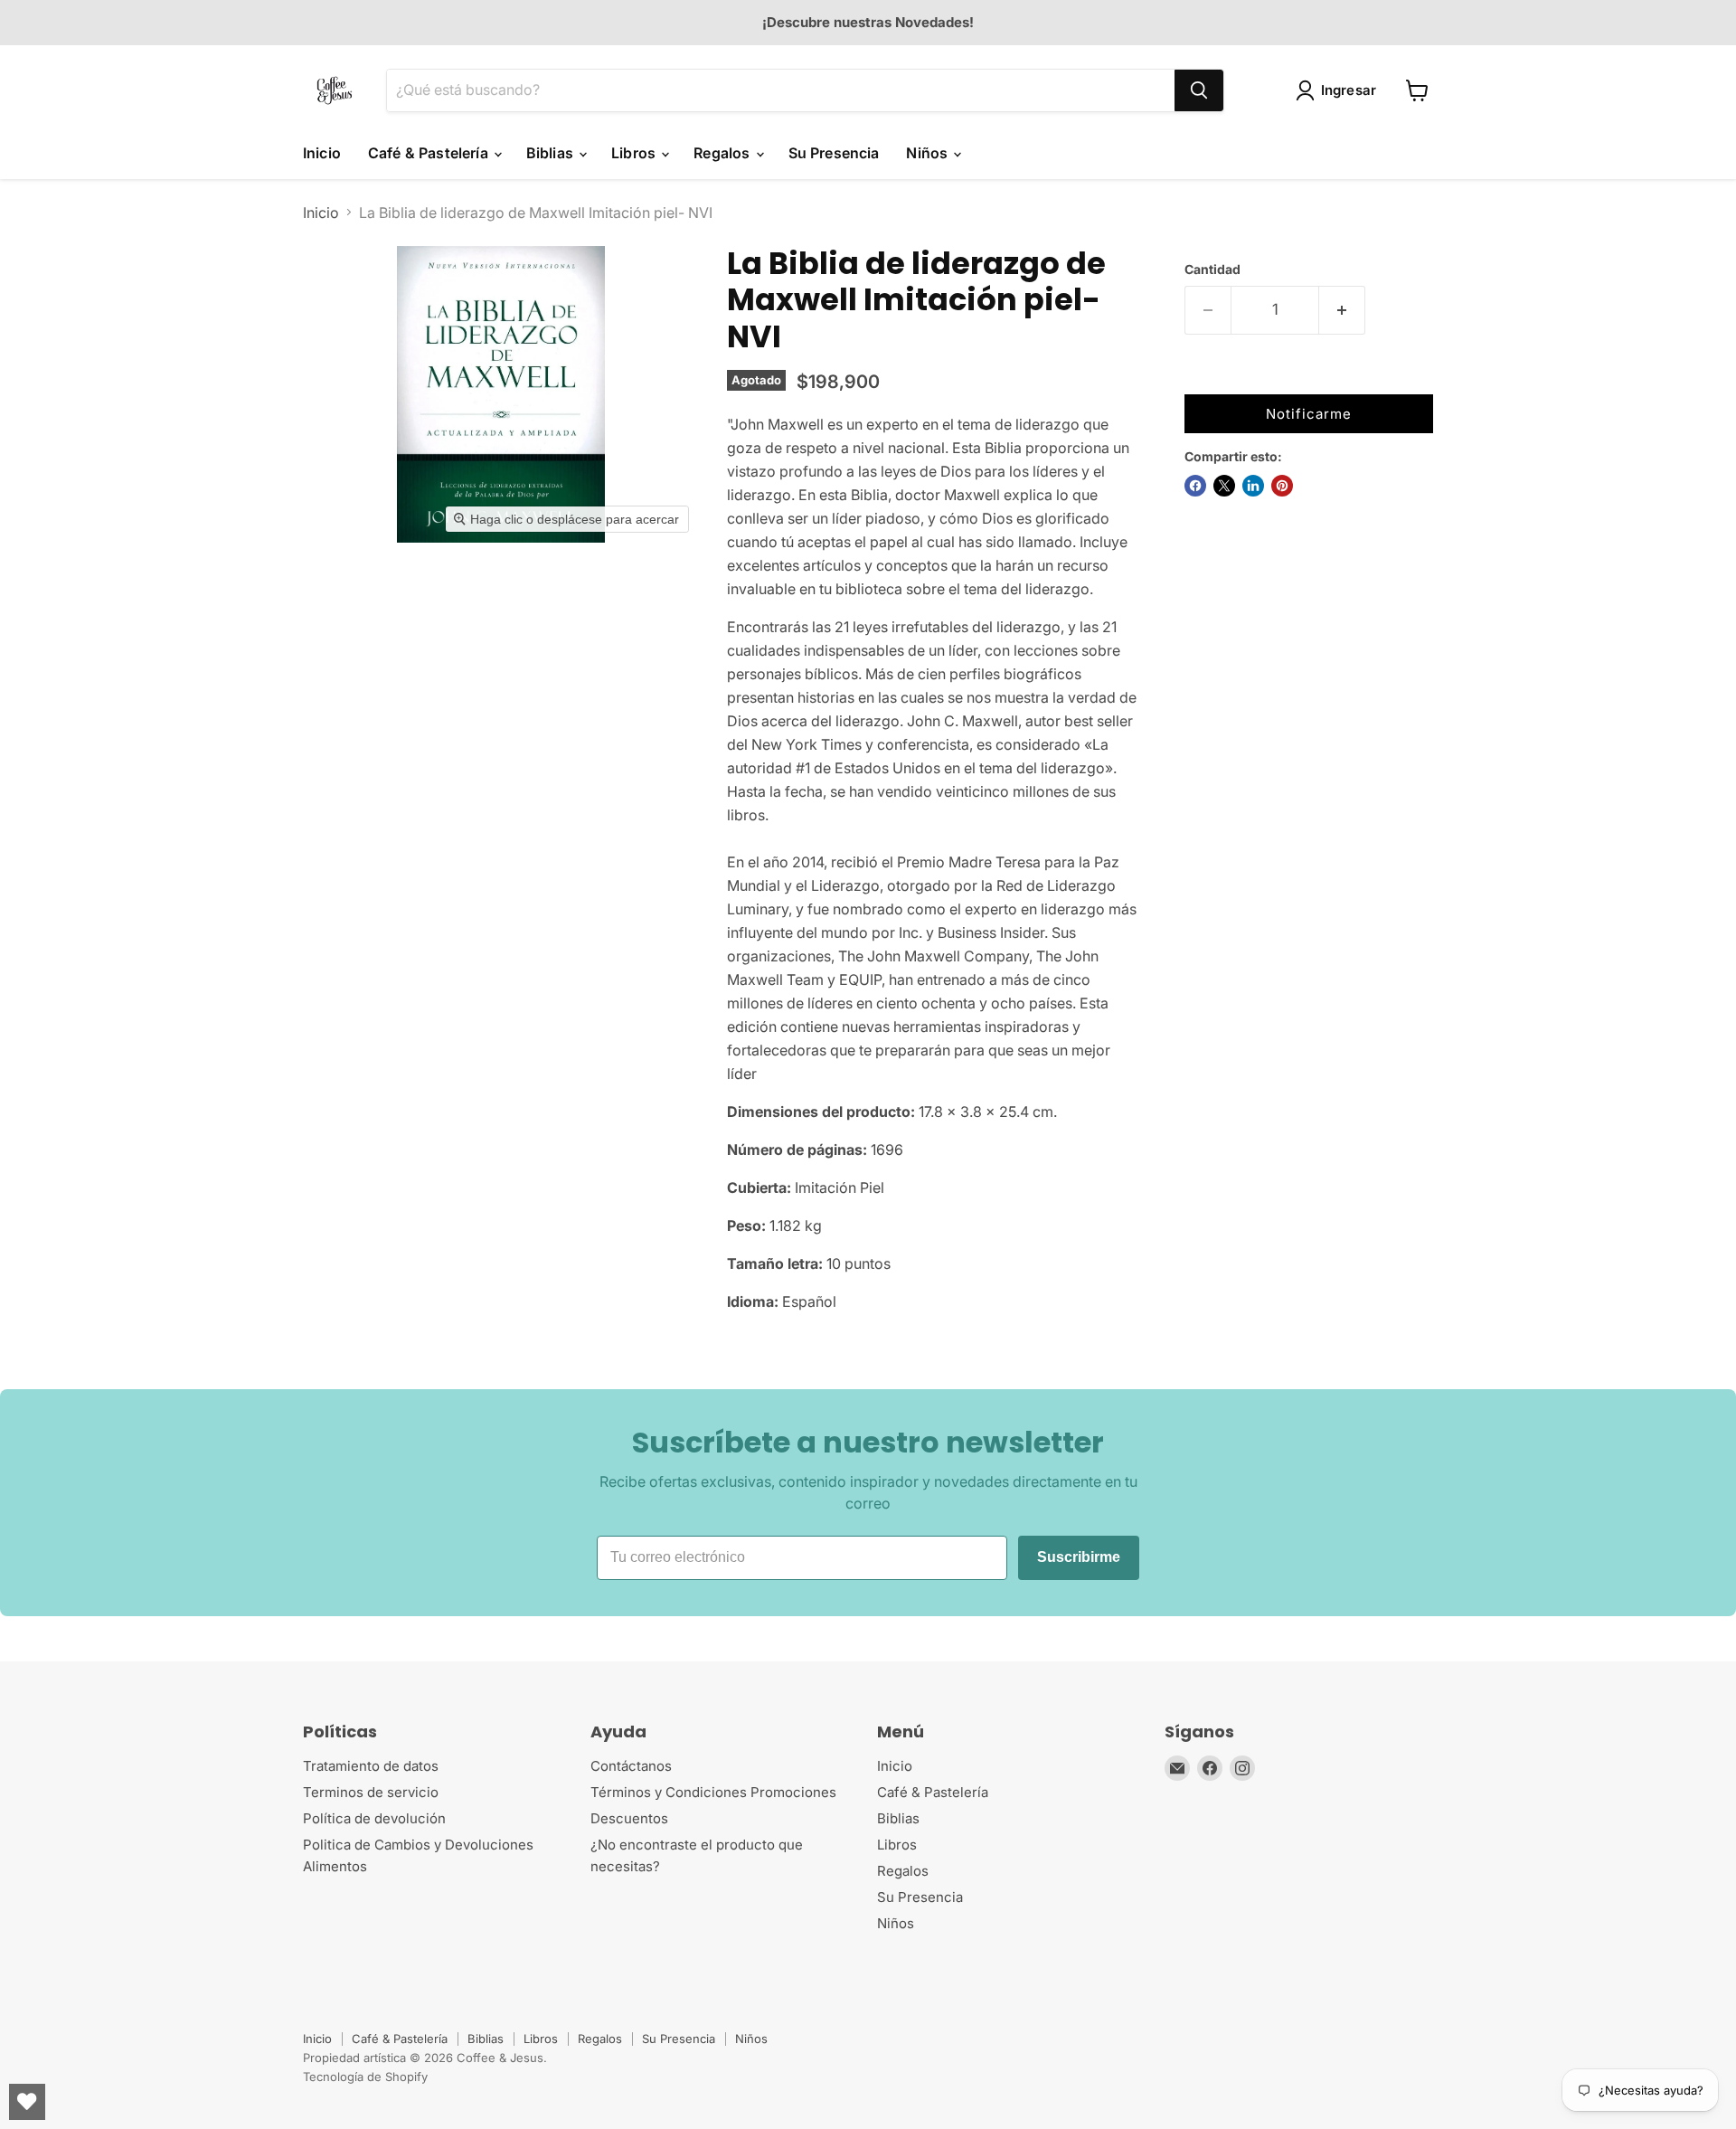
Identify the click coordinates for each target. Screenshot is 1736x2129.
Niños (929, 153)
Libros (635, 153)
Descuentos (629, 1818)
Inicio (322, 153)
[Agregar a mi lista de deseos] (1203, 376)
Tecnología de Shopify (365, 2077)
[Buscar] (1199, 90)
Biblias (552, 153)
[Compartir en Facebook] (1195, 486)
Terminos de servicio (371, 1792)
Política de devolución (374, 1818)
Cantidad (1212, 270)
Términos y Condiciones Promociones (713, 1792)
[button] (1340, 90)
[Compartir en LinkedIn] (1253, 486)
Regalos (723, 153)
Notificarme (1309, 414)
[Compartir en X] (1224, 486)
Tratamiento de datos (371, 1766)
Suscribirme (1079, 1557)
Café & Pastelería (430, 153)
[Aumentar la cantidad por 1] (1342, 310)
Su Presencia (834, 153)
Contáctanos (631, 1766)
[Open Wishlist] (27, 2102)
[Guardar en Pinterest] (1282, 486)
